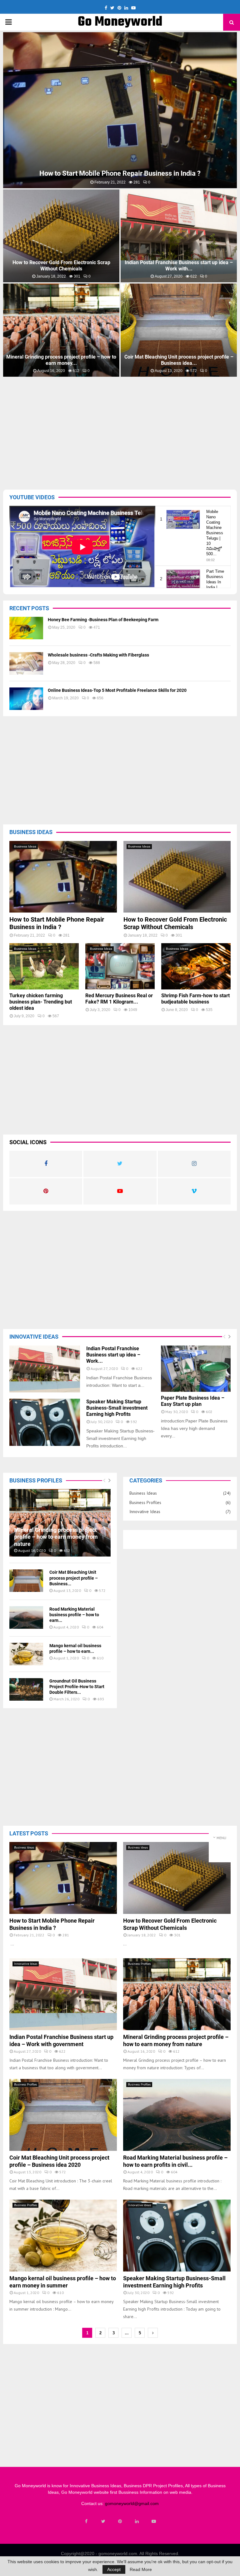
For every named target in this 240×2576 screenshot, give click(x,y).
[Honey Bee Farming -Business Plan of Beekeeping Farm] (26, 628)
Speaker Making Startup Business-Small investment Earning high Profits (179, 266)
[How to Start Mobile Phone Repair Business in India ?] (63, 877)
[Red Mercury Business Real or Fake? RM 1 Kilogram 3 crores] (120, 966)
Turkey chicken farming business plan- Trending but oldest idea (61, 360)
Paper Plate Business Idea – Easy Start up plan (193, 1401)
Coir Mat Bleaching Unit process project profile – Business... (74, 1578)
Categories (146, 1480)
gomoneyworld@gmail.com (132, 2503)
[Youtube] (154, 2521)
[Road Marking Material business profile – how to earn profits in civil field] (26, 1618)
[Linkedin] (137, 2521)
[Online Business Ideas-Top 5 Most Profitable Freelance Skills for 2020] (26, 699)
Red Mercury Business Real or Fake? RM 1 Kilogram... (119, 999)
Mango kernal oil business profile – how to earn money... (61, 266)
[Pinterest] (120, 2521)
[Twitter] (103, 2521)
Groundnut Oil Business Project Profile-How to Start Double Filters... (77, 1687)
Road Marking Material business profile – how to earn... (74, 1615)
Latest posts (29, 1833)
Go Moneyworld (120, 22)
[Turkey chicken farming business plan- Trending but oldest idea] (44, 966)
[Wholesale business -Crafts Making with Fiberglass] (26, 663)
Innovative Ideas (145, 1512)
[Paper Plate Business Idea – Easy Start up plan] (196, 1369)
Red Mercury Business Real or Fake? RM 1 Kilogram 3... (179, 360)
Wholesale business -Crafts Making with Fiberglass (98, 655)
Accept (114, 2569)
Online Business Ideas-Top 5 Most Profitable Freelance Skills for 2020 (117, 690)
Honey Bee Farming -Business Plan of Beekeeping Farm (103, 620)
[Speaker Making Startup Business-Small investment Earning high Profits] (45, 1422)
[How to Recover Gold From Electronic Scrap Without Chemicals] (177, 877)
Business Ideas (25, 846)
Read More (141, 2569)
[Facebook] (86, 2521)
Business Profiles (145, 1502)
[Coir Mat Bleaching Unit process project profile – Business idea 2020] (26, 1581)
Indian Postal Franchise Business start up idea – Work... (113, 1355)
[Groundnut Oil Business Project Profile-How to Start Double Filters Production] (26, 1689)
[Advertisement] (122, 425)
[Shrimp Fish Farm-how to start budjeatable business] (196, 966)
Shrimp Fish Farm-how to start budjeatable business (195, 999)
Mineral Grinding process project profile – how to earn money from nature (56, 1537)
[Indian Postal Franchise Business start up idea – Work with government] (45, 1369)
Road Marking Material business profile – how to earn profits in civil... (120, 173)
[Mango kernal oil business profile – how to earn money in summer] (26, 1654)
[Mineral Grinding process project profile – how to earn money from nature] (60, 1523)
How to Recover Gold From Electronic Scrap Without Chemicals (175, 923)
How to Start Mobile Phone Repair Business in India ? (57, 923)
